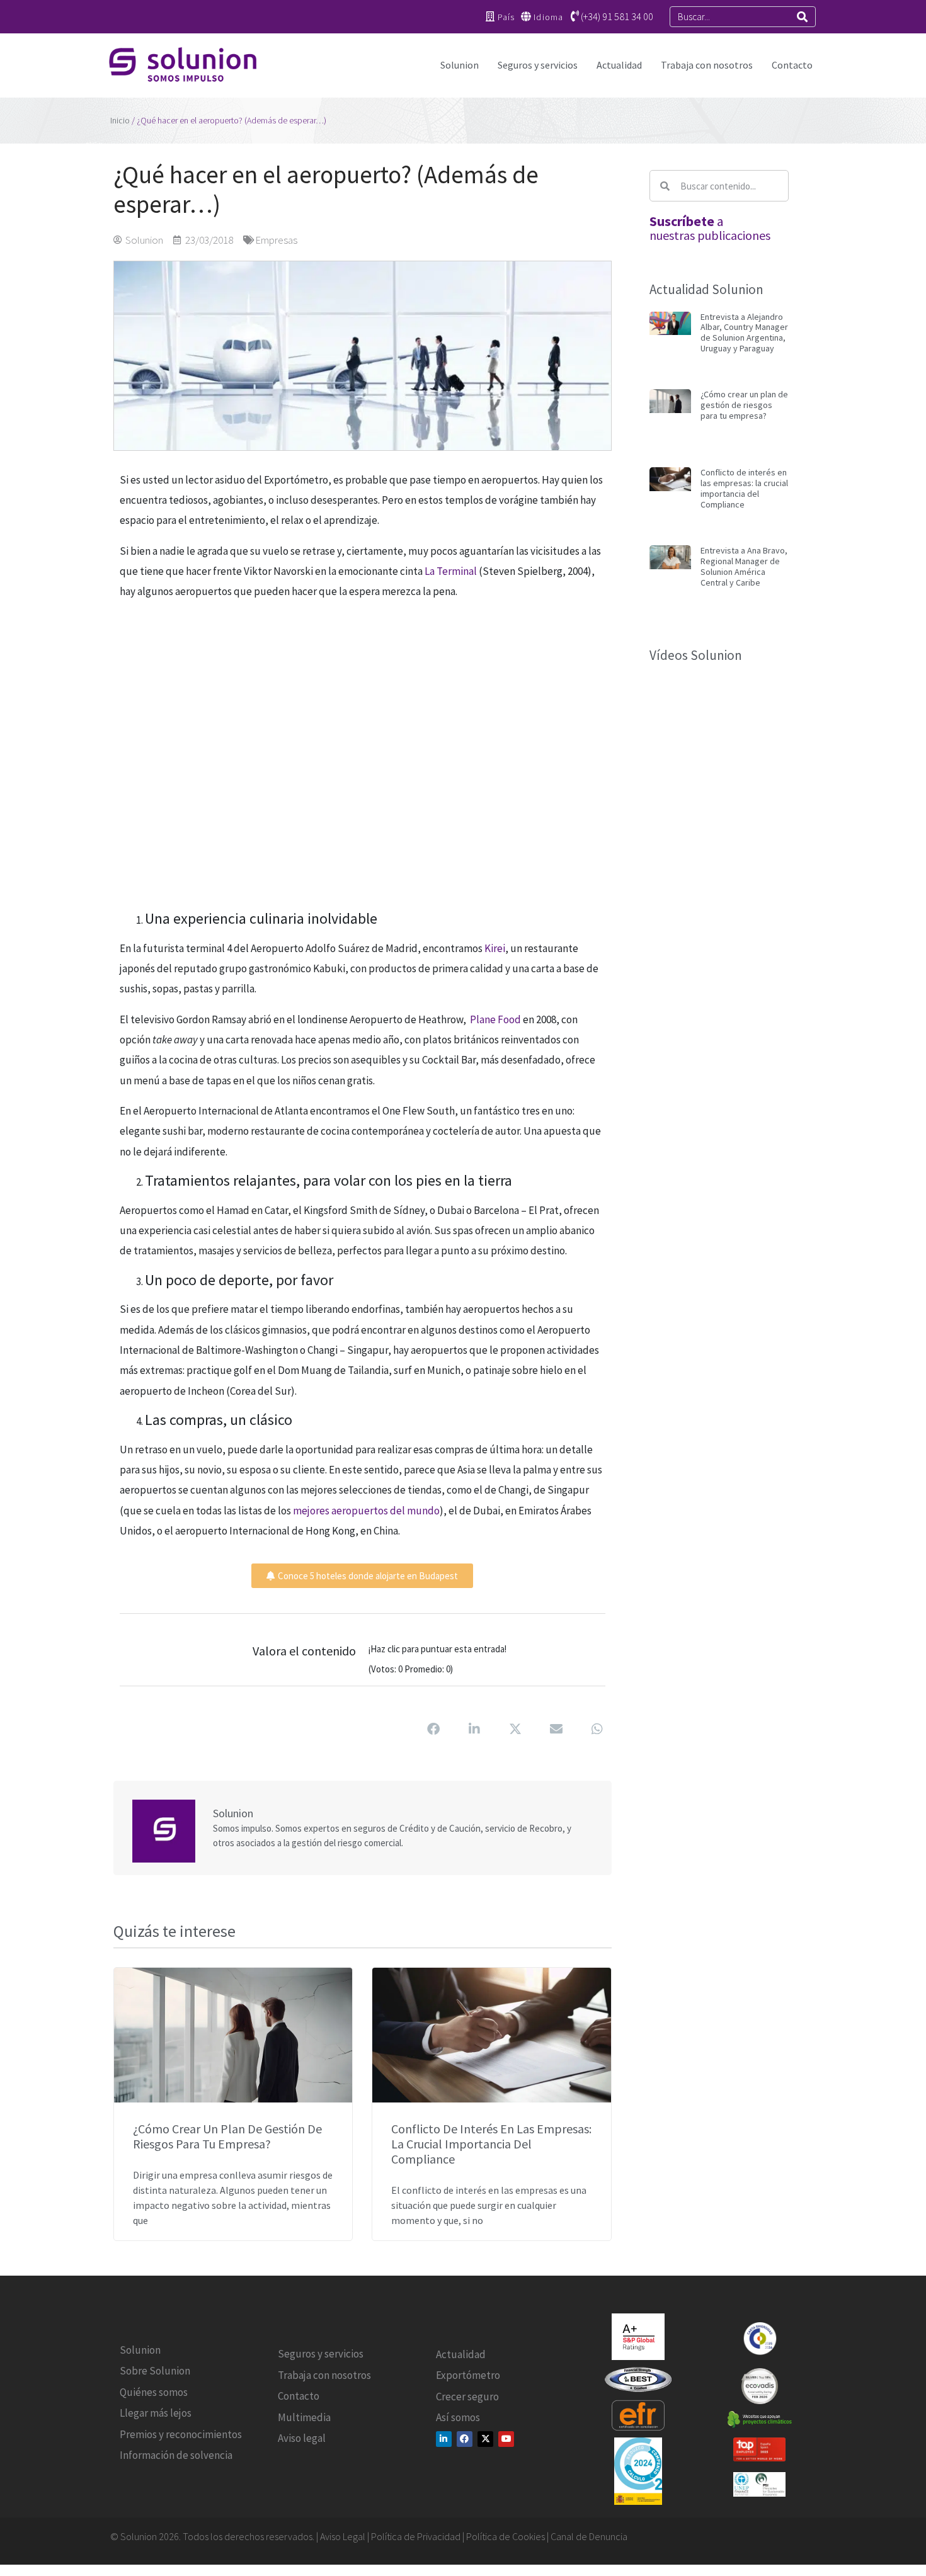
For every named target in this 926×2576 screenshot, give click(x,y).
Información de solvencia (176, 2455)
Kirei (495, 948)
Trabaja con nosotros (707, 65)
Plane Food (495, 1019)
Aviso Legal (343, 2536)
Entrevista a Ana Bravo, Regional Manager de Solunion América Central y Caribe (744, 566)
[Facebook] (465, 2438)
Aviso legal (302, 2438)
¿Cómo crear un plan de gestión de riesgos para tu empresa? (227, 2136)
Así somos (458, 2417)
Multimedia (304, 2417)
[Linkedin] (444, 2438)
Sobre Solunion (155, 2371)
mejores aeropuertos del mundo (366, 1511)
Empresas (276, 240)
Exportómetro (468, 2375)
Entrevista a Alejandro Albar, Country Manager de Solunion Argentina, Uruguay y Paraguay (744, 332)
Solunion (460, 65)
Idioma (548, 17)
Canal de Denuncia (589, 2536)
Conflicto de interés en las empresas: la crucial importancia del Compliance (491, 2144)
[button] (434, 1729)
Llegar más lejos (156, 2413)
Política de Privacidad (416, 2536)
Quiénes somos (154, 2392)
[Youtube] (506, 2438)
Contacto (792, 65)
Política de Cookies (506, 2536)
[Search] (802, 17)
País (506, 17)
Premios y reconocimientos (181, 2434)
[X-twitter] (485, 2438)
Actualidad (619, 65)
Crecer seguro (467, 2396)
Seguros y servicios (538, 65)
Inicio (120, 120)
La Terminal (451, 571)
